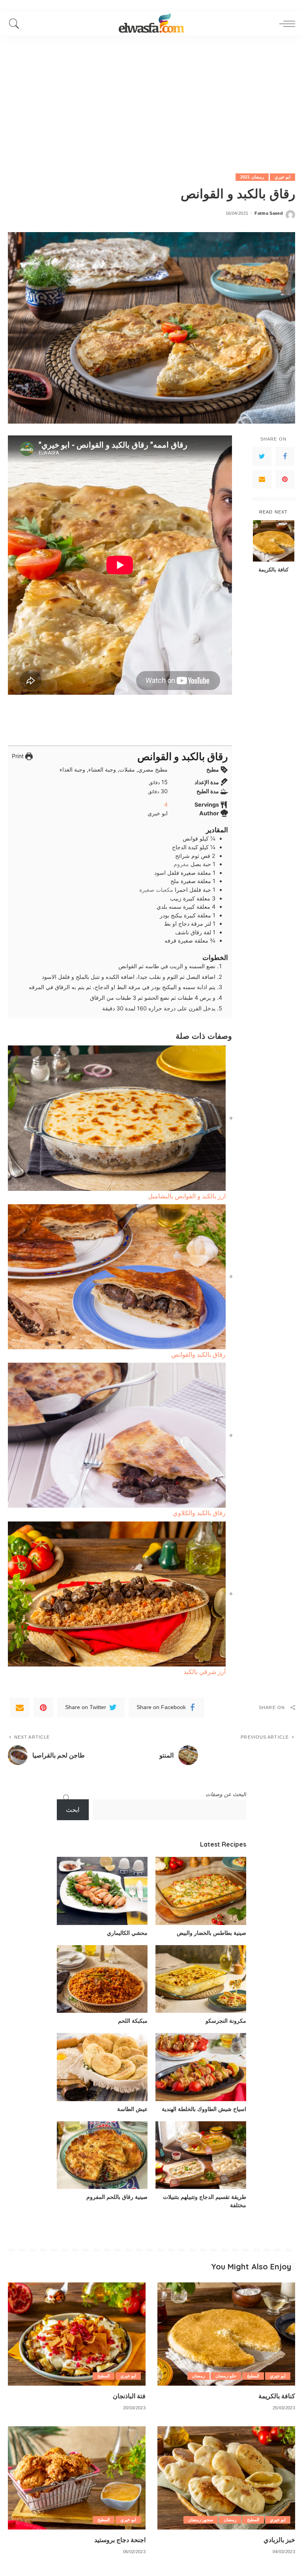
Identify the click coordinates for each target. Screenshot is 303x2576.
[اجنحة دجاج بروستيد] (77, 2478)
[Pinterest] (285, 479)
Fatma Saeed (269, 213)
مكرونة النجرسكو (226, 2021)
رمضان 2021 (252, 177)
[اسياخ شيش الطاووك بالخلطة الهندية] (201, 2067)
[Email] (262, 479)
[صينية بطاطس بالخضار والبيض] (201, 1891)
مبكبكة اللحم (133, 2021)
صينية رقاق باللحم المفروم (117, 2197)
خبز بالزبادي (279, 2540)
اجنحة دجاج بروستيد (120, 2540)
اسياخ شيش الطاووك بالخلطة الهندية (204, 2109)
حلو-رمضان (226, 2376)
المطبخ (253, 2376)
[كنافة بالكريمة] (274, 541)
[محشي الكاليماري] (102, 1891)
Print (19, 756)
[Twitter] (262, 456)
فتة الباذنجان (129, 2396)
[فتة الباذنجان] (77, 2334)
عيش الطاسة (132, 2109)
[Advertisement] (151, 95)
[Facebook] (285, 456)
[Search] (16, 24)
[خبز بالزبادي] (226, 2478)
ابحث (73, 1810)
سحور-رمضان (201, 2520)
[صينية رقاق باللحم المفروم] (102, 2155)
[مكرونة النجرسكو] (201, 1979)
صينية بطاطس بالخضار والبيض (211, 1933)
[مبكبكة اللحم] (102, 1979)
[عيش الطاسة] (102, 2067)
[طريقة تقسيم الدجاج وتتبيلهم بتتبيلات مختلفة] (201, 2155)
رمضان (198, 2376)
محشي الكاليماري (127, 1933)
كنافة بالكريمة (273, 569)
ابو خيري (282, 177)
